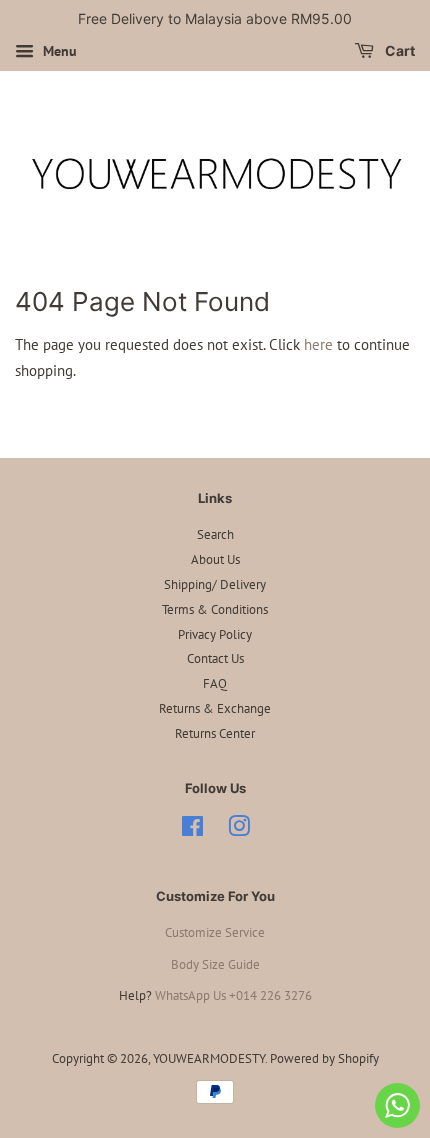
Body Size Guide (215, 964)
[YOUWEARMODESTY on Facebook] (192, 830)
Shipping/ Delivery (215, 584)
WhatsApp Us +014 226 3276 (233, 995)
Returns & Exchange (215, 708)
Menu (58, 51)
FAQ (215, 683)
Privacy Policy (215, 634)
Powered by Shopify (324, 1058)
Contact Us (215, 658)
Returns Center (215, 733)
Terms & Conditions (215, 609)
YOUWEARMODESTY (209, 1058)
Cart (398, 50)
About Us (215, 559)
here (318, 344)
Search (215, 534)
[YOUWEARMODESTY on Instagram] (239, 830)
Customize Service (215, 932)
